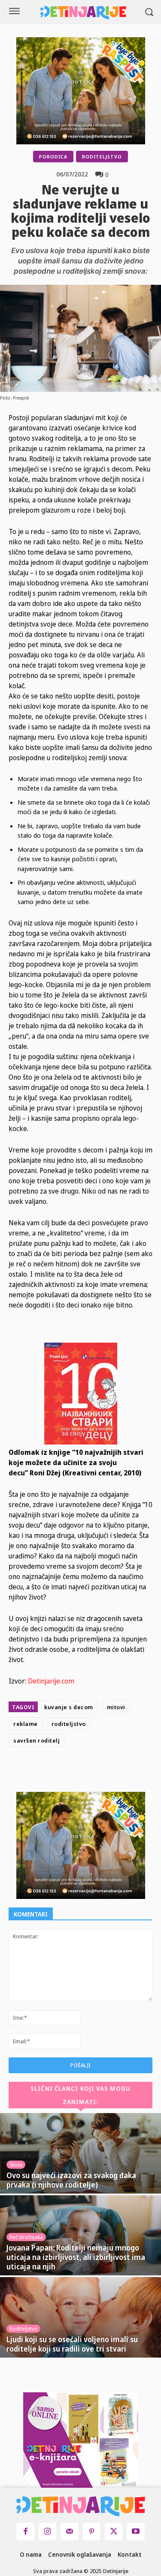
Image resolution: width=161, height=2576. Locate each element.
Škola (16, 2165)
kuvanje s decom (69, 1707)
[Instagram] (47, 2532)
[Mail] (69, 2532)
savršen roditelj (36, 1740)
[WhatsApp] (124, 1771)
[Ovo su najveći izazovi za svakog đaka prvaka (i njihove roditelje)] (80, 2153)
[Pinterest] (104, 1771)
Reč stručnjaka (26, 2237)
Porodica (53, 157)
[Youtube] (135, 2532)
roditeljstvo (69, 1724)
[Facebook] (64, 1771)
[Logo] (83, 13)
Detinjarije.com (51, 1681)
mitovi (116, 1707)
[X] (84, 1771)
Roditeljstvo (102, 157)
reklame (26, 1724)
